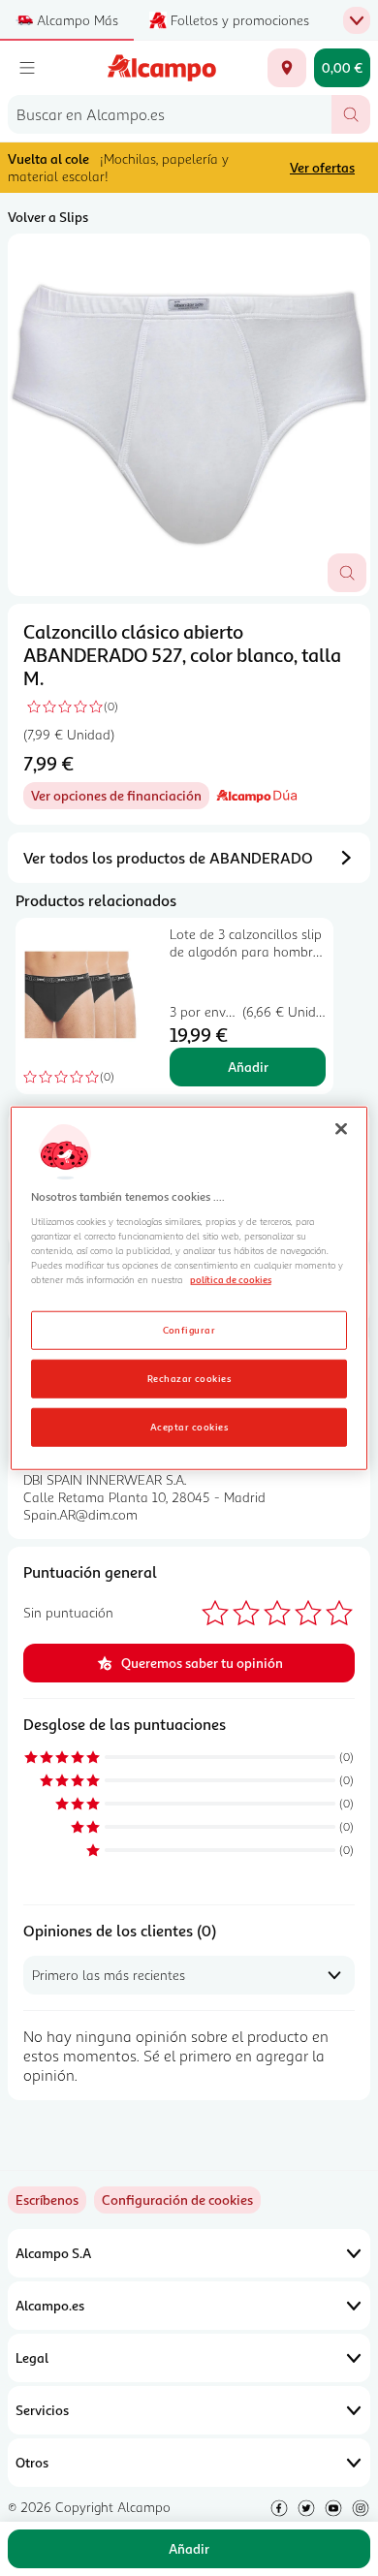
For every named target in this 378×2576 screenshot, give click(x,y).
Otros (32, 2462)
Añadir (248, 1067)
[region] (189, 1288)
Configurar (189, 1329)
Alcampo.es (50, 2305)
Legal (32, 2357)
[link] (177, 2200)
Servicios (42, 2410)
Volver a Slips (48, 217)
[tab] (189, 415)
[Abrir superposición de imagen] (347, 573)
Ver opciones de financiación (120, 798)
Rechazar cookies (189, 1377)
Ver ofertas (322, 167)
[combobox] (170, 114)
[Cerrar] (341, 1129)
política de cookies (231, 1279)
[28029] (287, 68)
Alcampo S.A (53, 2253)
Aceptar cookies (189, 1426)
